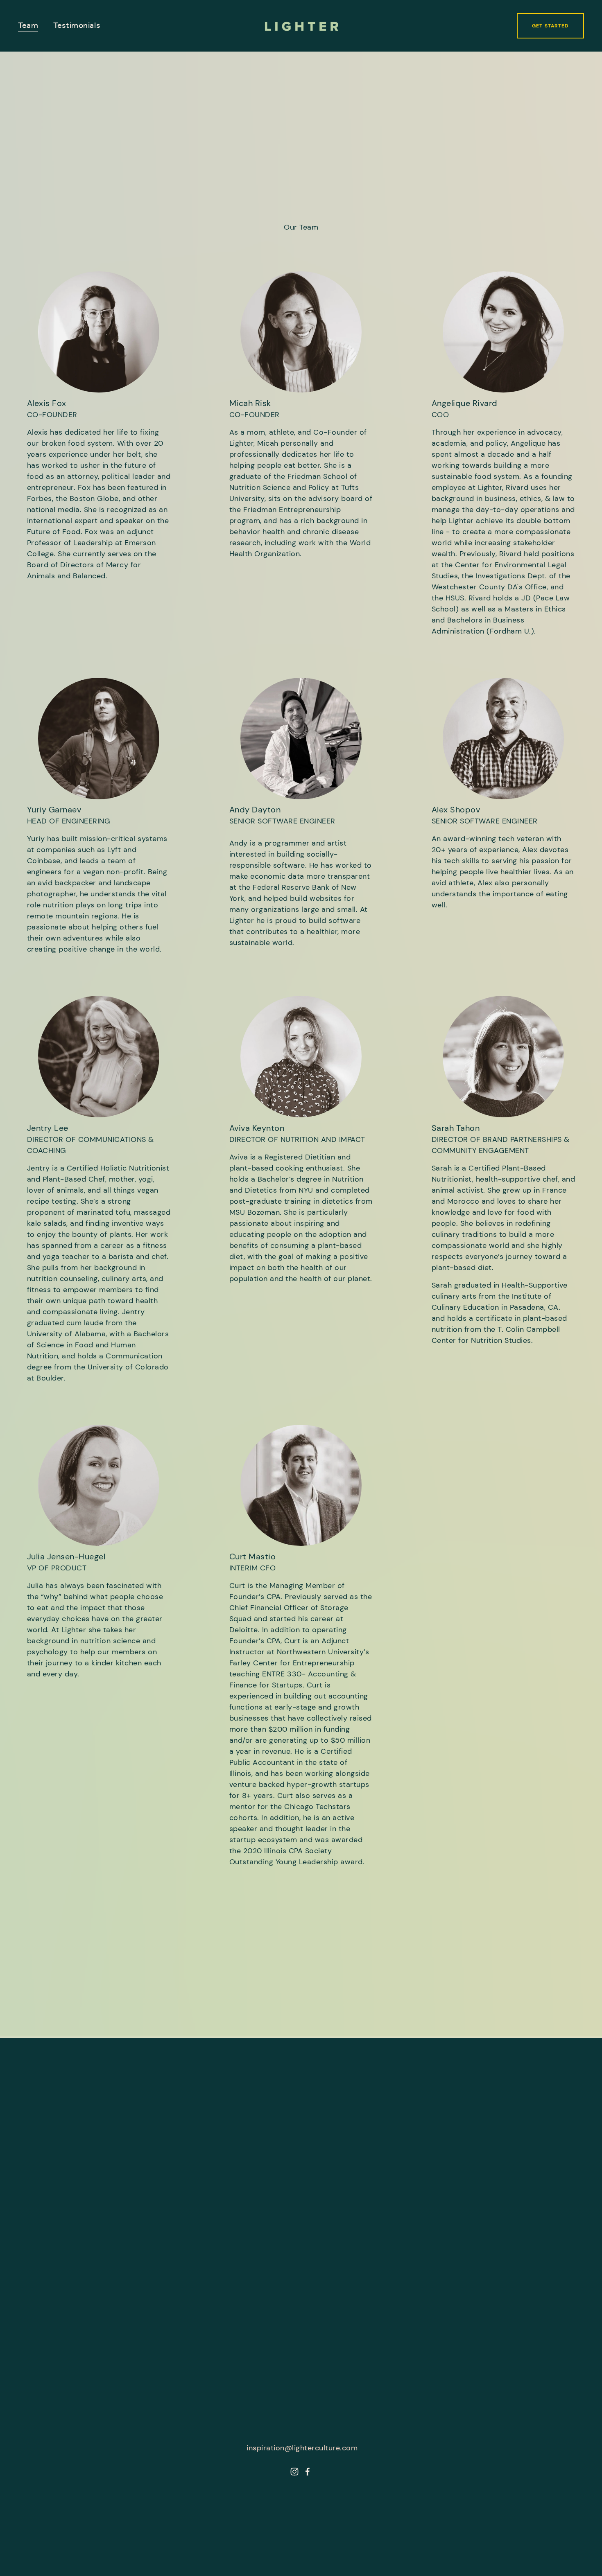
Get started (550, 26)
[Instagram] (294, 2472)
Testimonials (77, 26)
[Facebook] (308, 2472)
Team (28, 26)
